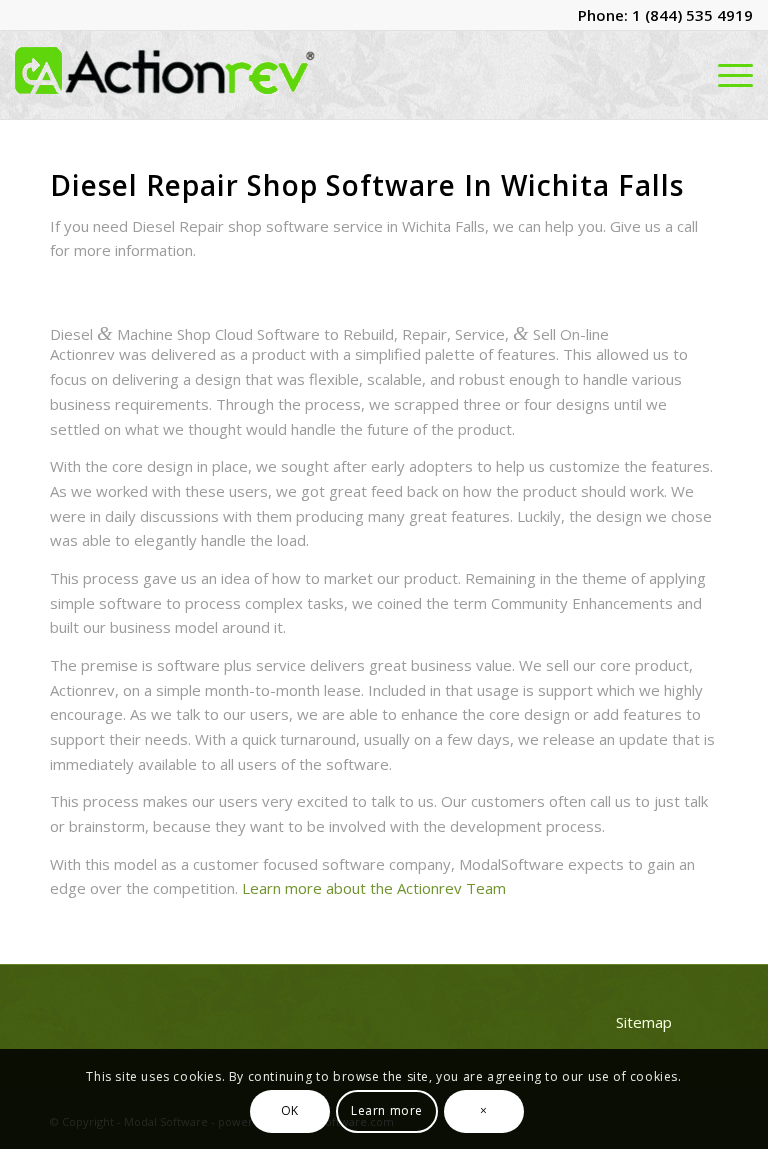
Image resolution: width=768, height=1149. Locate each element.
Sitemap (644, 1022)
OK (290, 1110)
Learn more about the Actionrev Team (374, 888)
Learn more (387, 1110)
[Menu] (730, 75)
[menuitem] (730, 75)
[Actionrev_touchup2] (165, 75)
